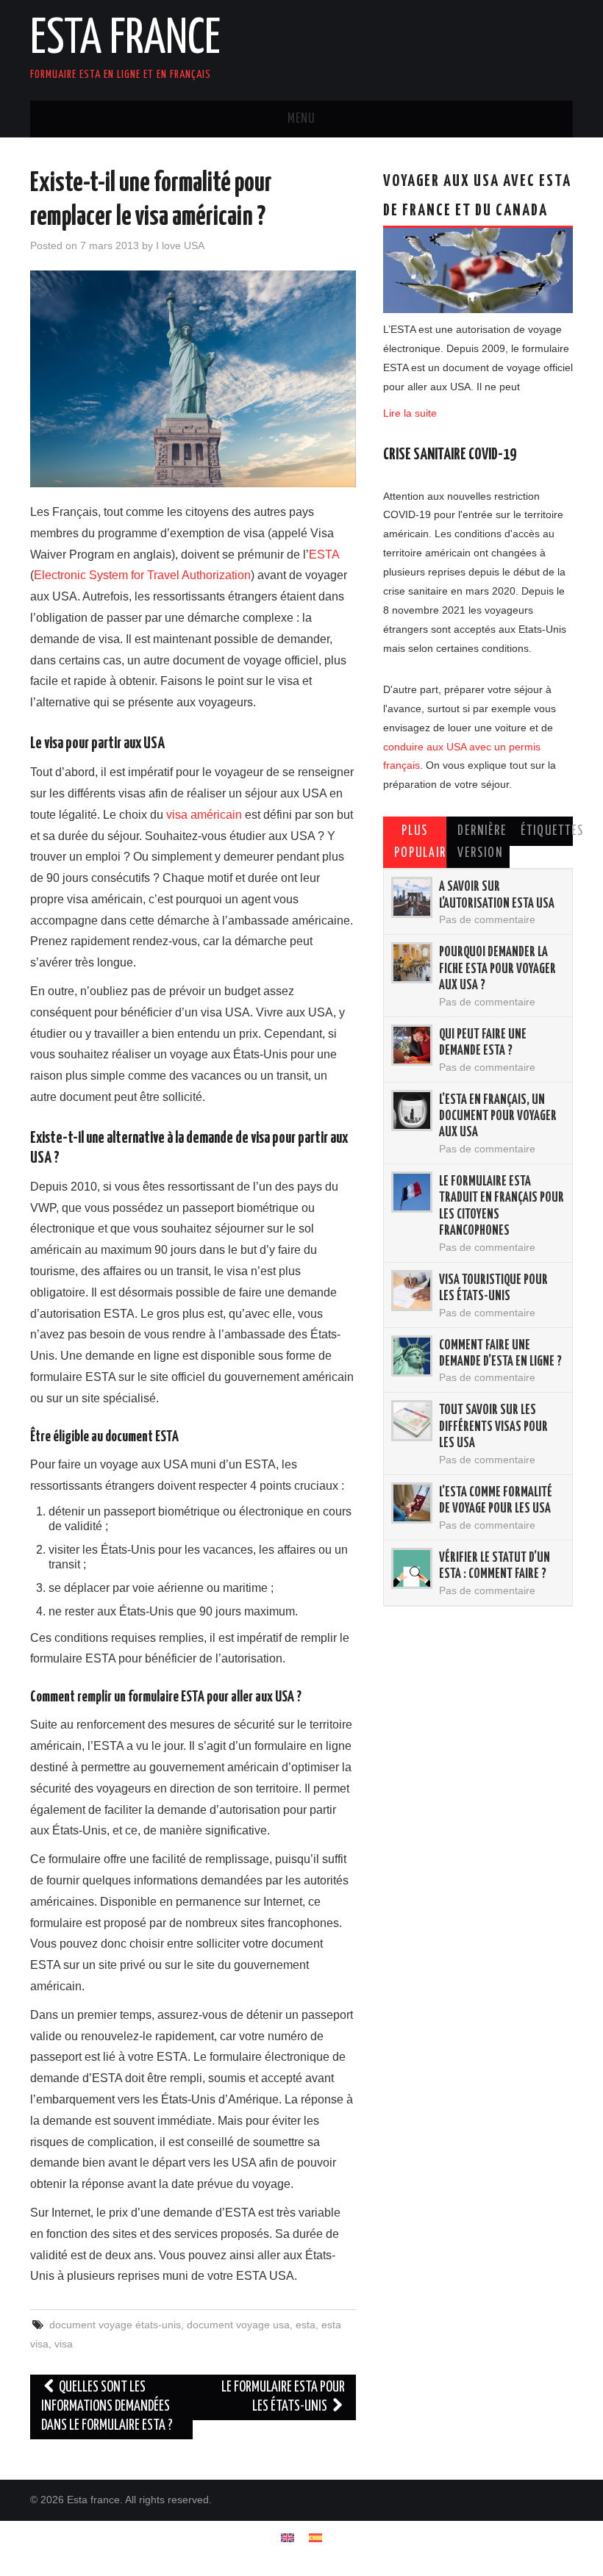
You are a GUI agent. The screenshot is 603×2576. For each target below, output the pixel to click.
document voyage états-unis (115, 2325)
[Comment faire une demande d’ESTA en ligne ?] (412, 1356)
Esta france (125, 40)
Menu (301, 119)
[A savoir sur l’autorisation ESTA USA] (412, 897)
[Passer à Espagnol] (315, 2537)
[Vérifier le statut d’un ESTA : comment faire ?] (412, 1568)
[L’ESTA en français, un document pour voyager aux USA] (412, 1111)
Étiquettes (547, 831)
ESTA (324, 555)
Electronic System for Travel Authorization (142, 575)
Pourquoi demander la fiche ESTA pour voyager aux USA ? (497, 969)
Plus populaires (420, 842)
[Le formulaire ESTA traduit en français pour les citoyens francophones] (412, 1192)
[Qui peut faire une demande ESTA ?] (412, 1045)
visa (64, 2344)
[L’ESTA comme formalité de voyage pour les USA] (412, 1503)
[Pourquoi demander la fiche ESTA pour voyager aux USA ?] (412, 963)
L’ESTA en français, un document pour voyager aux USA (498, 1117)
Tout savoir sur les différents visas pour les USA (493, 1427)
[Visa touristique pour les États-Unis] (412, 1291)
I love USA (180, 245)
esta (306, 2325)
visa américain (204, 815)
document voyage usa (238, 2325)
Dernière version (482, 842)
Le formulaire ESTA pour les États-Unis (283, 2397)
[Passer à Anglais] (288, 2537)
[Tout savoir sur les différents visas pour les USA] (412, 1421)
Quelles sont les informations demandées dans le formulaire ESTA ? (107, 2407)
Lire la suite (410, 413)
